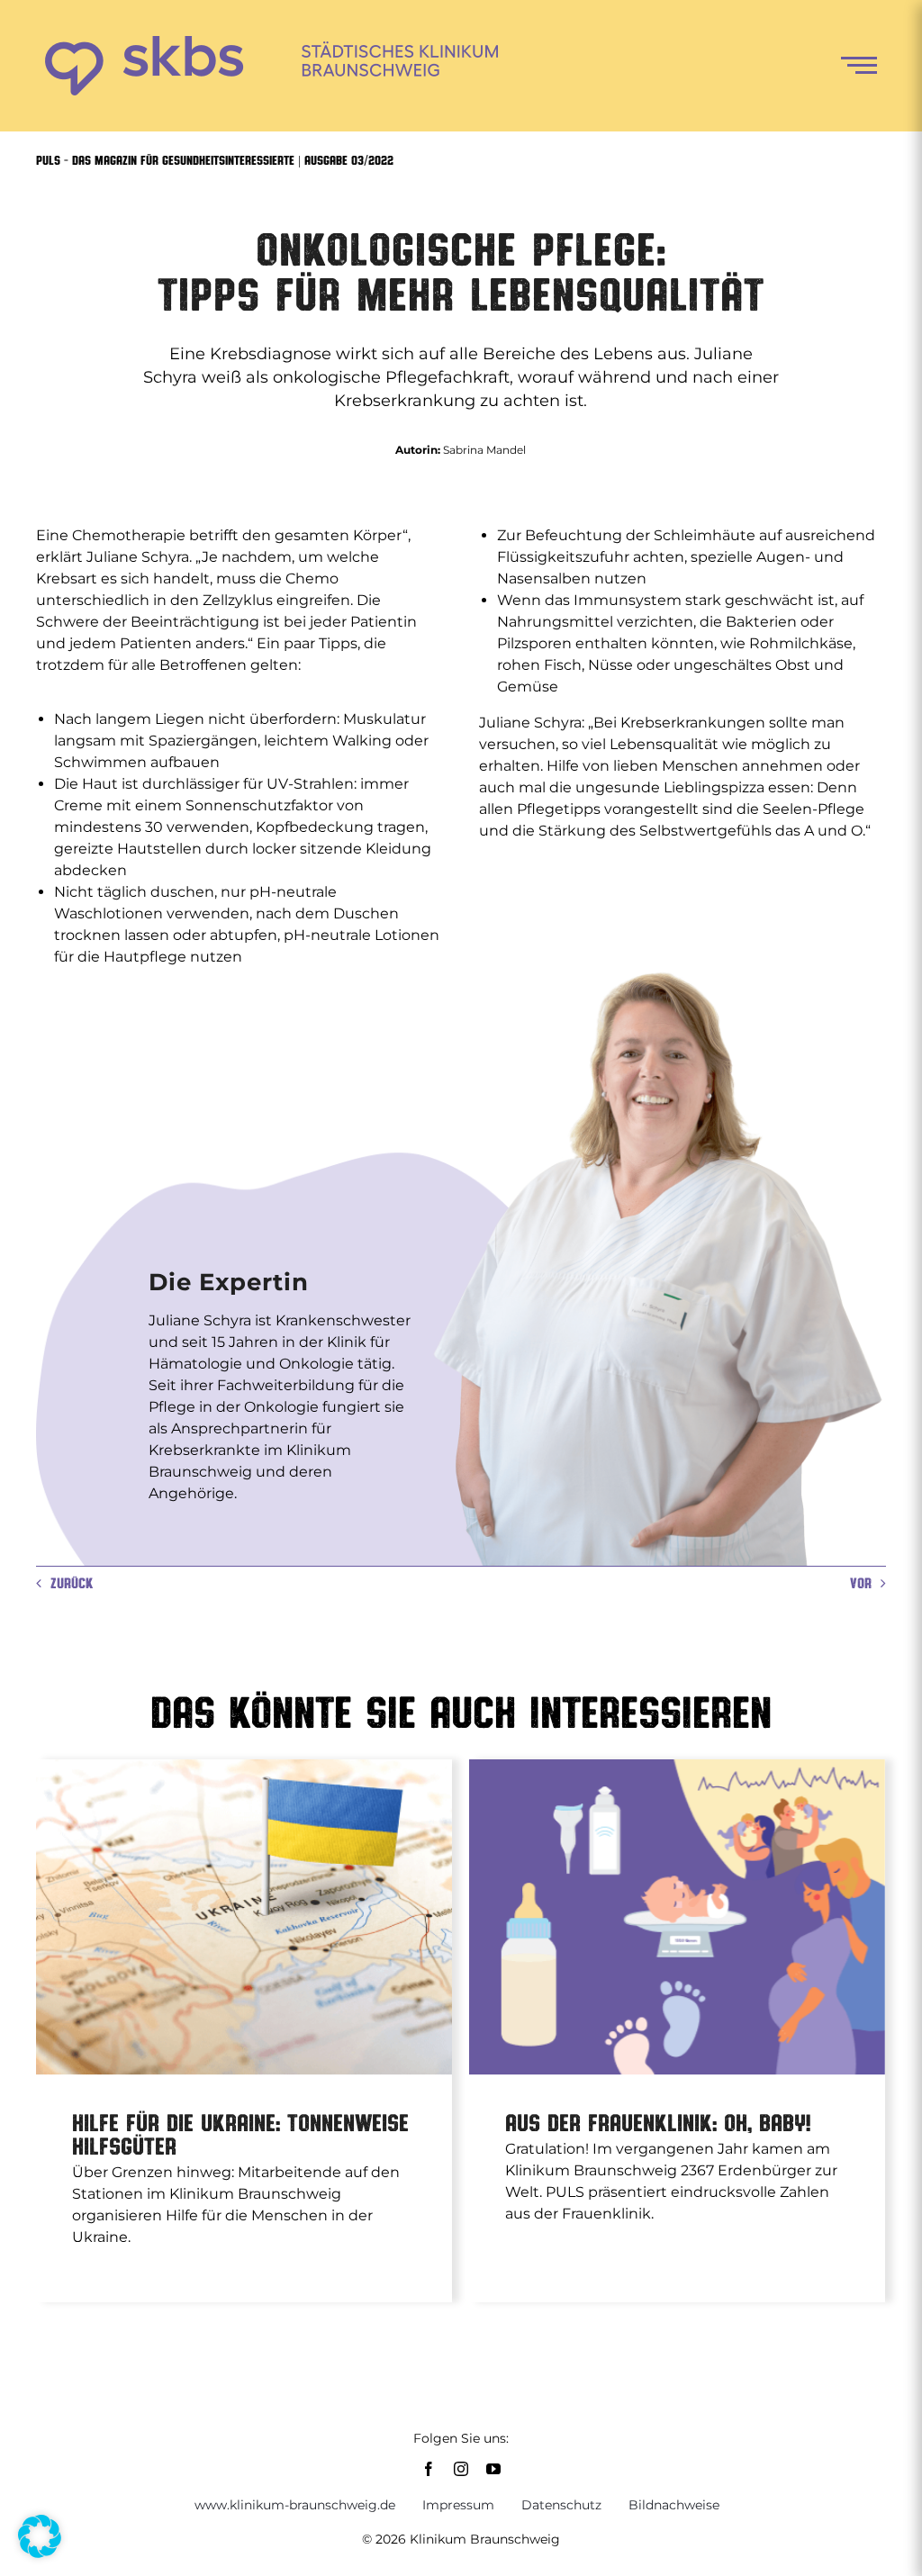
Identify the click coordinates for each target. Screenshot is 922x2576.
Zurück (72, 1582)
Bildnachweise (674, 2505)
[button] (40, 2536)
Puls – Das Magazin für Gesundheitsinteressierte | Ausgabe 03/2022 (215, 160)
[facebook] (429, 2469)
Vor (861, 1582)
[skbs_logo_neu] (271, 43)
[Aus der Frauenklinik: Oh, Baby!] (677, 1917)
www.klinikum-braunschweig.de (295, 2505)
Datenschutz (561, 2505)
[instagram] (461, 2469)
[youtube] (493, 2469)
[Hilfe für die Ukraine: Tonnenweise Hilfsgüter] (244, 1917)
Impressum (458, 2505)
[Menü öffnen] (859, 65)
